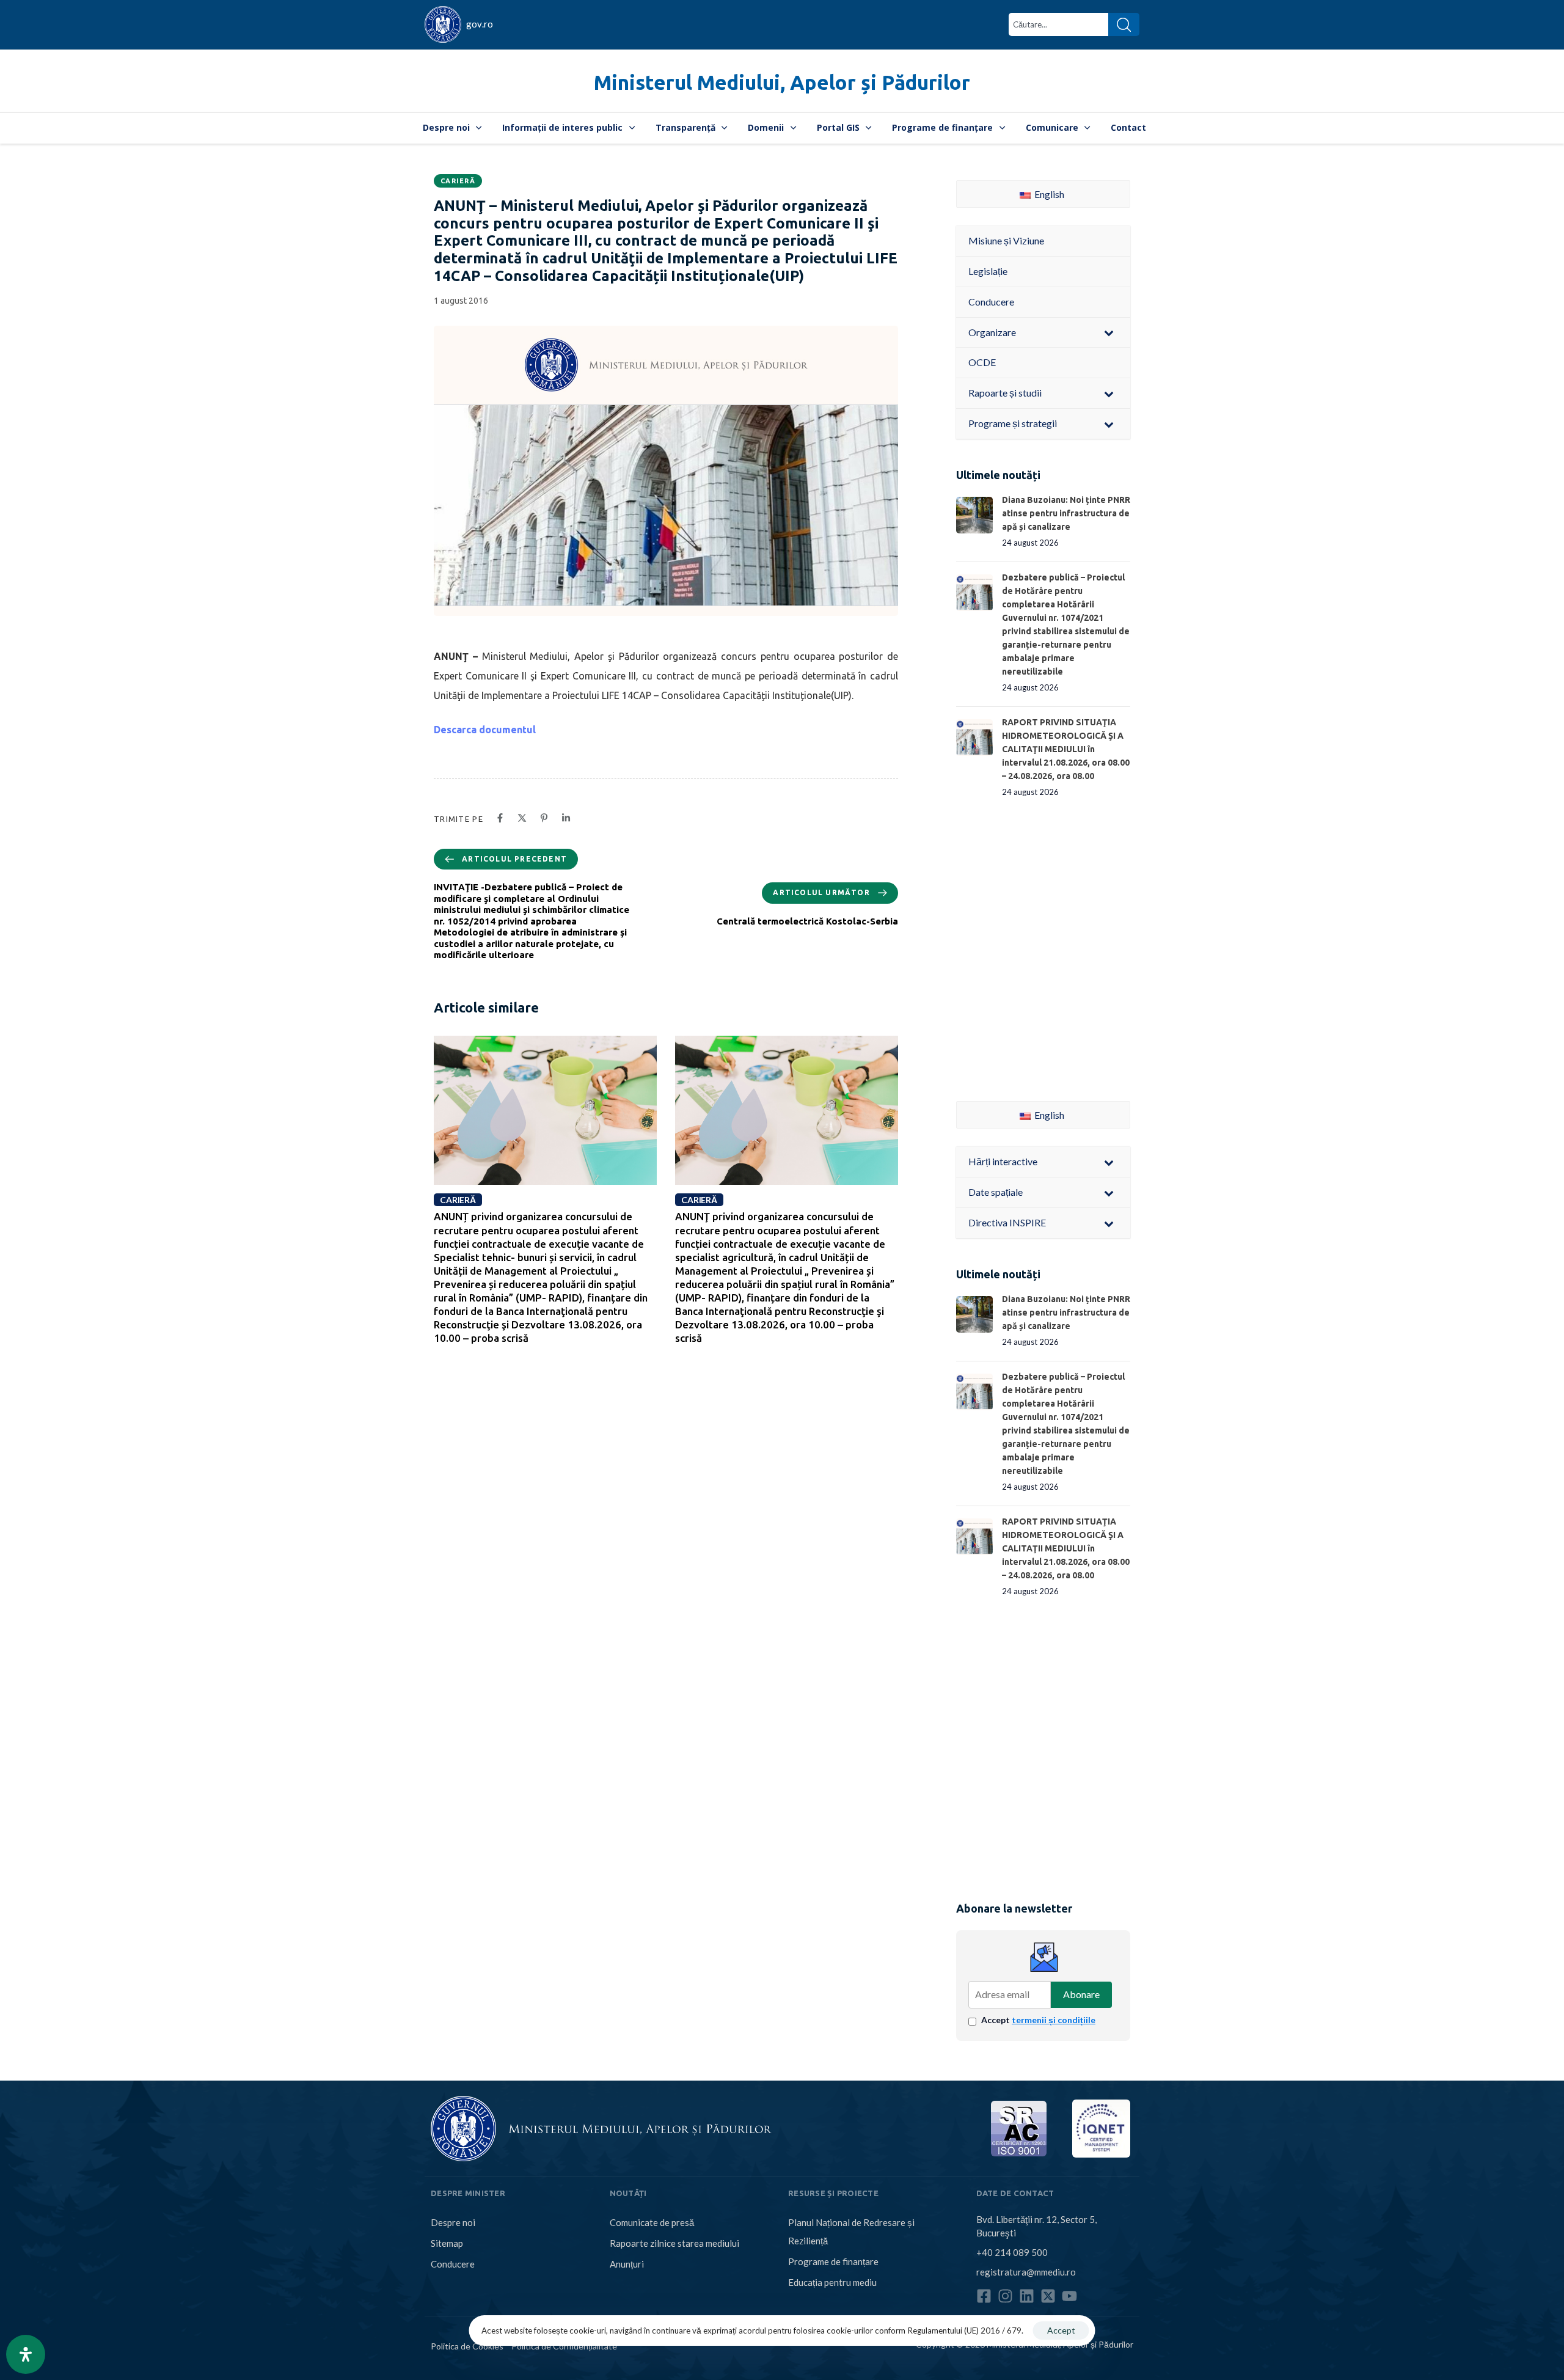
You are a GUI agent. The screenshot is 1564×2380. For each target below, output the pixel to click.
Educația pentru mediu (832, 2282)
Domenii (766, 127)
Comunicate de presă (652, 2222)
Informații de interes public (562, 127)
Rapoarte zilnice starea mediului (674, 2243)
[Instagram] (1005, 2296)
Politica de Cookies (467, 2346)
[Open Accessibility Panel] (26, 2354)
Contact (1128, 127)
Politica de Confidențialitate (564, 2346)
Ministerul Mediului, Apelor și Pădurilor (782, 82)
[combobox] (1058, 24)
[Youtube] (1069, 2296)
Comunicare (1052, 127)
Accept (1038, 2020)
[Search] (1124, 24)
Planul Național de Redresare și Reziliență (851, 2232)
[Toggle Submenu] (1109, 333)
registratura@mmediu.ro (1026, 2272)
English (1048, 194)
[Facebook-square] (984, 2296)
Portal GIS (838, 127)
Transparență (685, 127)
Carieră (458, 181)
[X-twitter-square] (1048, 2296)
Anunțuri (627, 2264)
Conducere (453, 2264)
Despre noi (446, 127)
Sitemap (447, 2243)
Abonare (1081, 1994)
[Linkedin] (1027, 2296)
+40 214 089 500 (1012, 2252)
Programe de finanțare (942, 127)
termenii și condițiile (1054, 2020)
